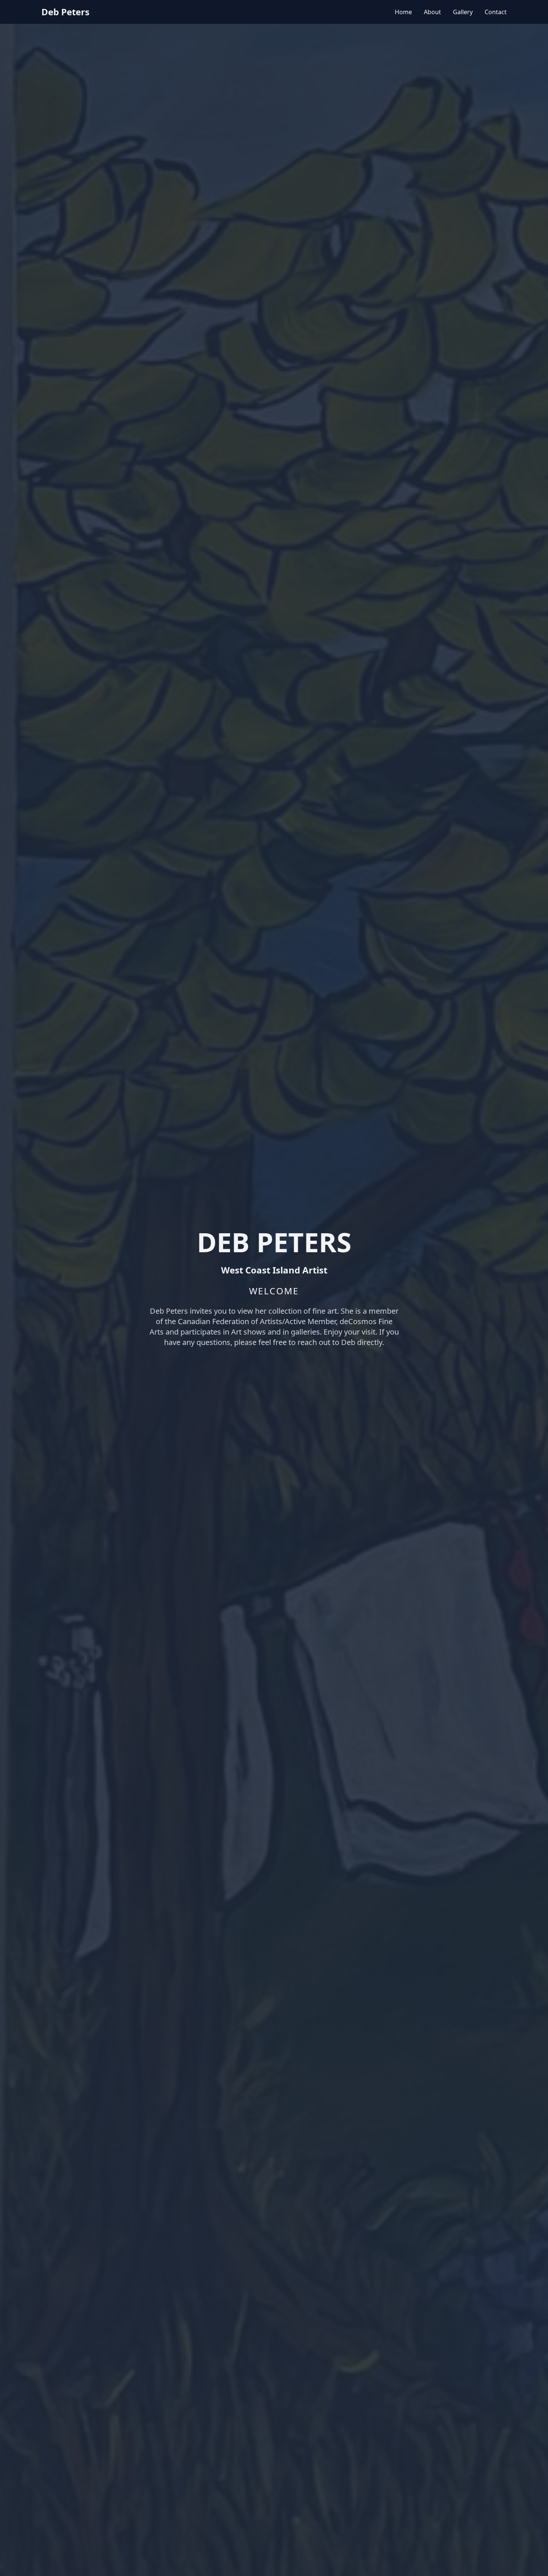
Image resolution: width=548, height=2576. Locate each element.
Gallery (463, 12)
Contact (496, 12)
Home (403, 12)
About (432, 12)
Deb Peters (65, 12)
